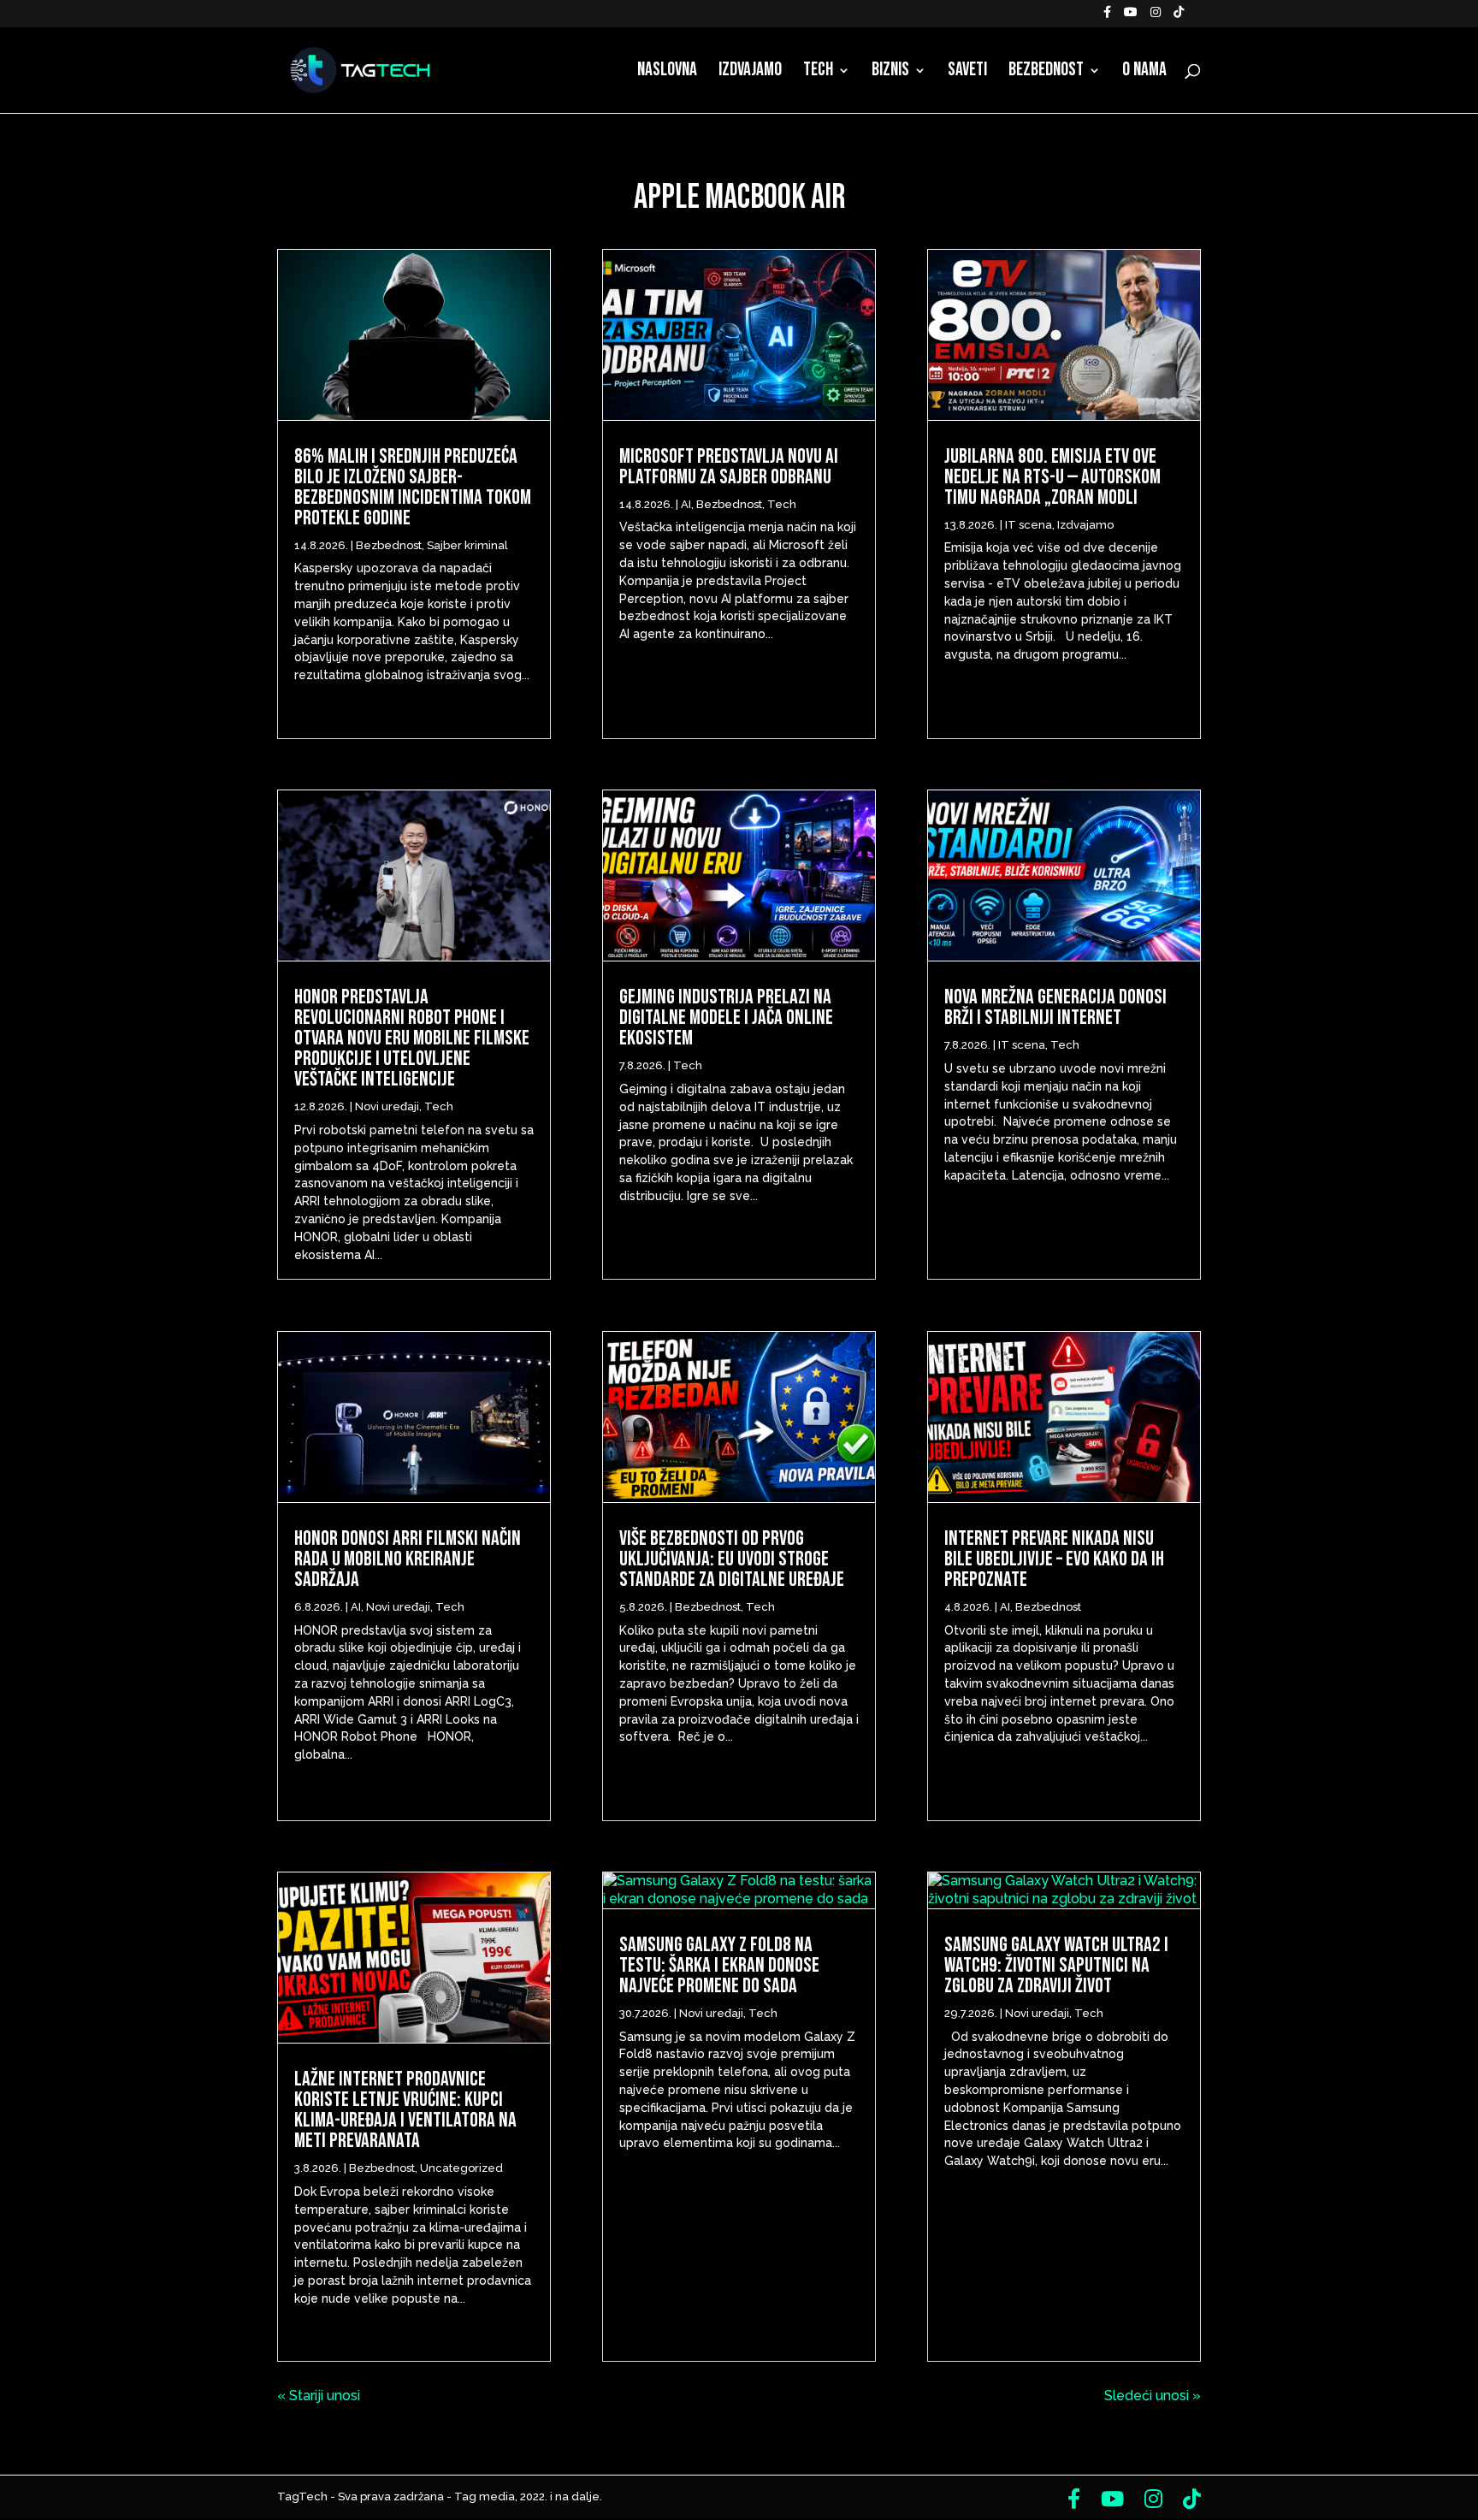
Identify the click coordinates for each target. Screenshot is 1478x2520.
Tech (818, 73)
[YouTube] (1131, 17)
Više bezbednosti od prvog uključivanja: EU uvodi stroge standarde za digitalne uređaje (732, 1559)
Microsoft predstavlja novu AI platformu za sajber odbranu (729, 467)
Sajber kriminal (467, 545)
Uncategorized (461, 2168)
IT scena (1029, 525)
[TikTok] (1179, 17)
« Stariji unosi (319, 2396)
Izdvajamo (750, 73)
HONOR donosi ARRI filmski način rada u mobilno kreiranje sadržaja (408, 1559)
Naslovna (667, 73)
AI (356, 1607)
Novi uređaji (387, 1106)
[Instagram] (1156, 17)
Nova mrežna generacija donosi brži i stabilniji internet (1055, 1007)
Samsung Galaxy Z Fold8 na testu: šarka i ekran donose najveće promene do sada (719, 1965)
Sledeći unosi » (1153, 2396)
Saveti (967, 73)
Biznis (890, 73)
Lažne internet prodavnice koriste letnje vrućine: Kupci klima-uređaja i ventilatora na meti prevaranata (405, 2110)
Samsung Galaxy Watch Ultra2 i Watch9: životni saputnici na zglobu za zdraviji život (1056, 1965)
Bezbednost (1046, 73)
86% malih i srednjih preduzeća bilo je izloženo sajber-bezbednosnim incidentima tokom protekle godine (413, 487)
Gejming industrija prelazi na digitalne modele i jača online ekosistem (726, 1017)
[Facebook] (1107, 17)
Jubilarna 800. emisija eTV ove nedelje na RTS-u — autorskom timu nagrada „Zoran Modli (1052, 477)
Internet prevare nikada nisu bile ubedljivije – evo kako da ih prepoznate (1054, 1559)
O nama (1144, 73)
